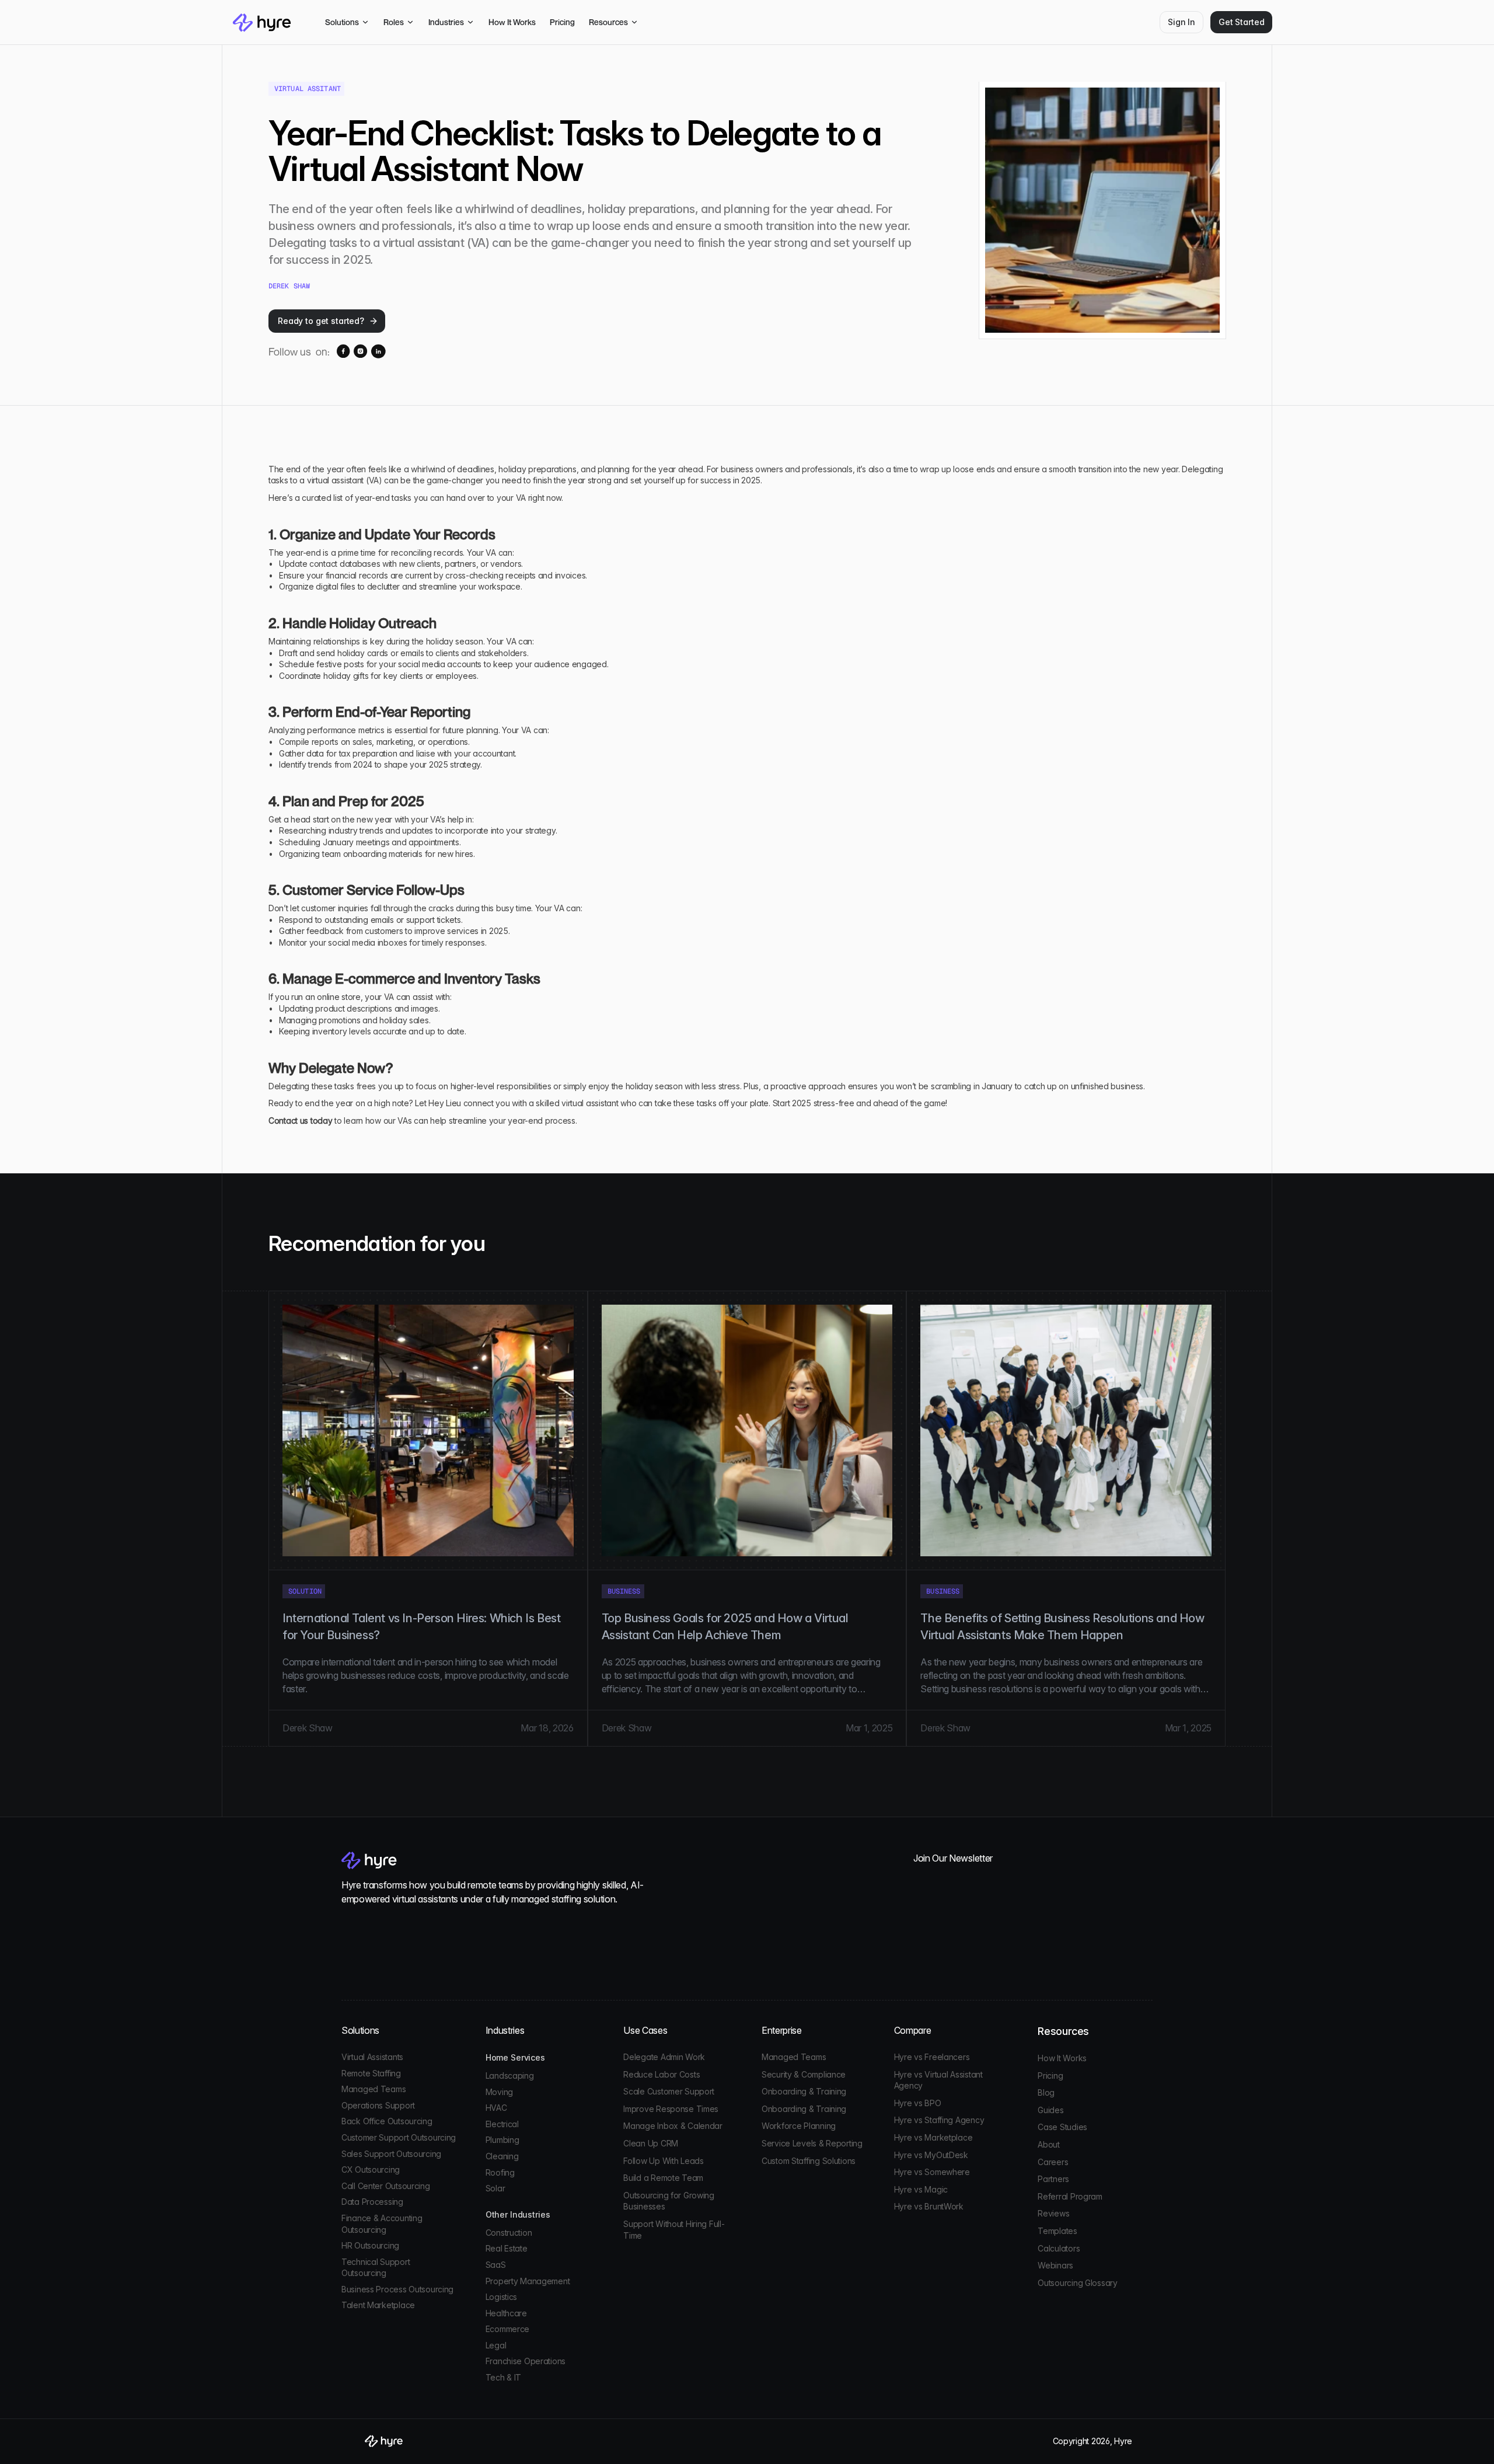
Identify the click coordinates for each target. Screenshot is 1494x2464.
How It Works (1062, 2058)
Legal (496, 2345)
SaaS (496, 2265)
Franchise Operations (526, 2361)
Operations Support (378, 2105)
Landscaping (510, 2076)
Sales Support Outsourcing (391, 2154)
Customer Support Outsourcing (399, 2137)
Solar (495, 2188)
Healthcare (506, 2313)
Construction (509, 2233)
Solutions (342, 22)
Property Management (528, 2281)
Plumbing (502, 2140)
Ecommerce (507, 2329)
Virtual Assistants (372, 2057)
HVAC (496, 2108)
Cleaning (502, 2156)
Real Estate (507, 2248)
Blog (1046, 2092)
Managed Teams (373, 2089)
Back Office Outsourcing (387, 2121)
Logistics (501, 2297)
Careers (1053, 2162)
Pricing (1050, 2076)
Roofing (500, 2172)
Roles (394, 22)
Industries (446, 22)
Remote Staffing (371, 2073)
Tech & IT (503, 2377)
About (1049, 2144)
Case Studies (1062, 2127)
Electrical (502, 2124)
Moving (499, 2092)
